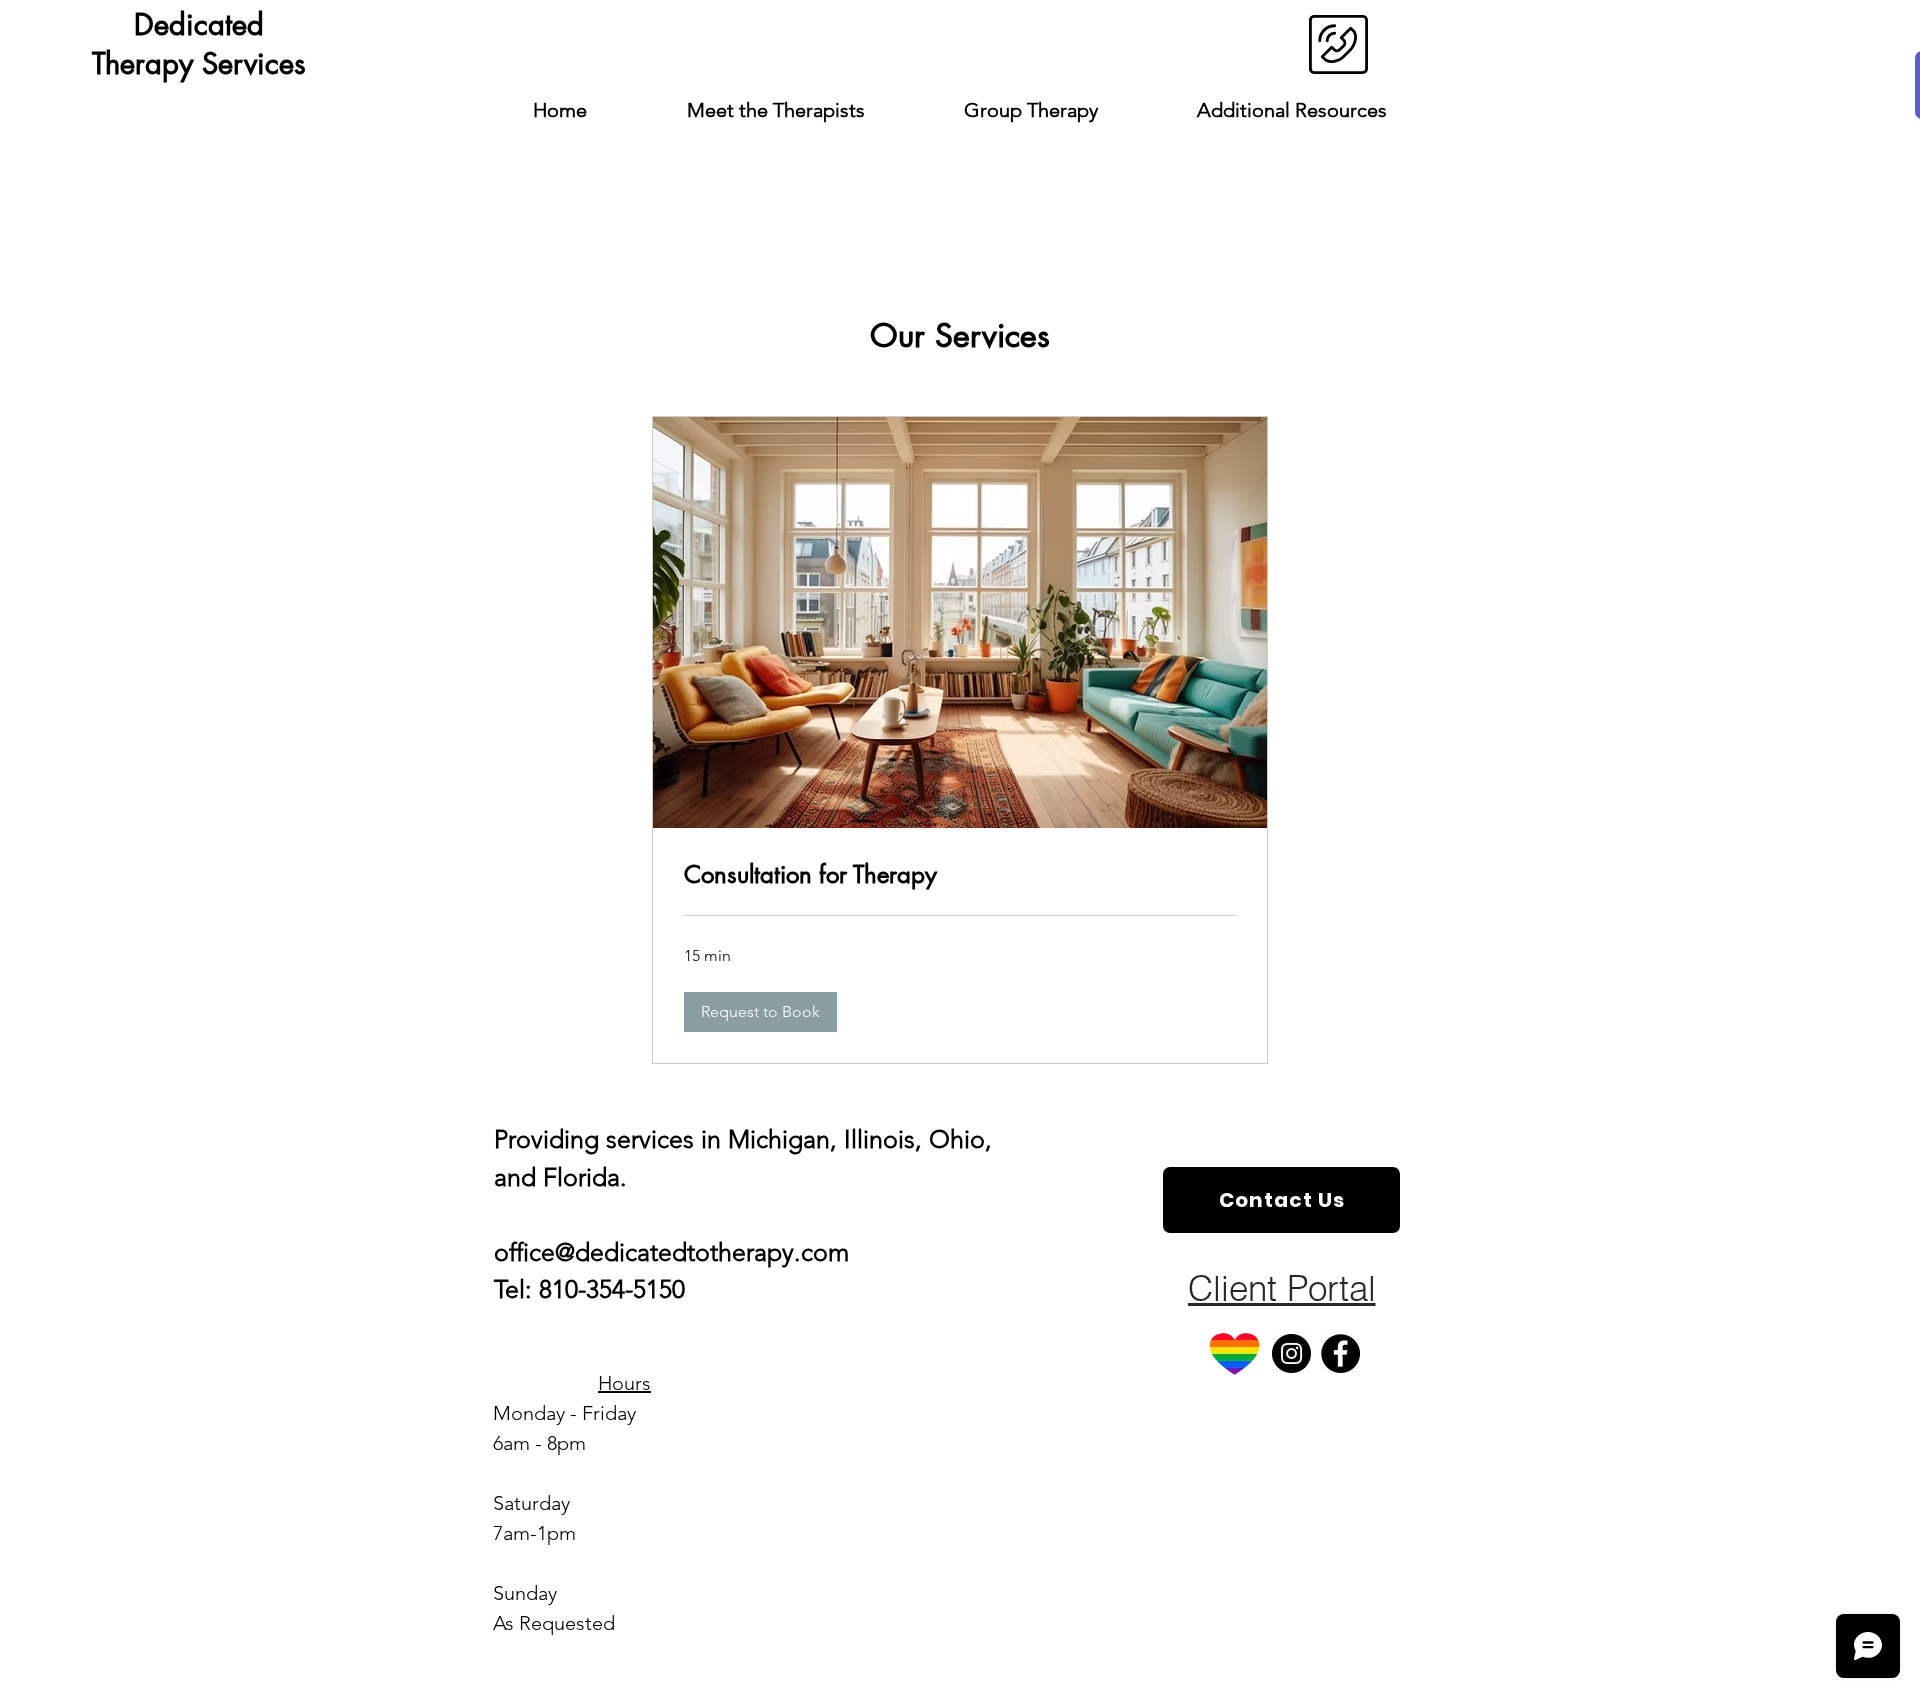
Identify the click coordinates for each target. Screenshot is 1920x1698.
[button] (760, 1012)
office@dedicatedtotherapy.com (671, 1252)
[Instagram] (1291, 1353)
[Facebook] (1340, 1353)
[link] (960, 875)
